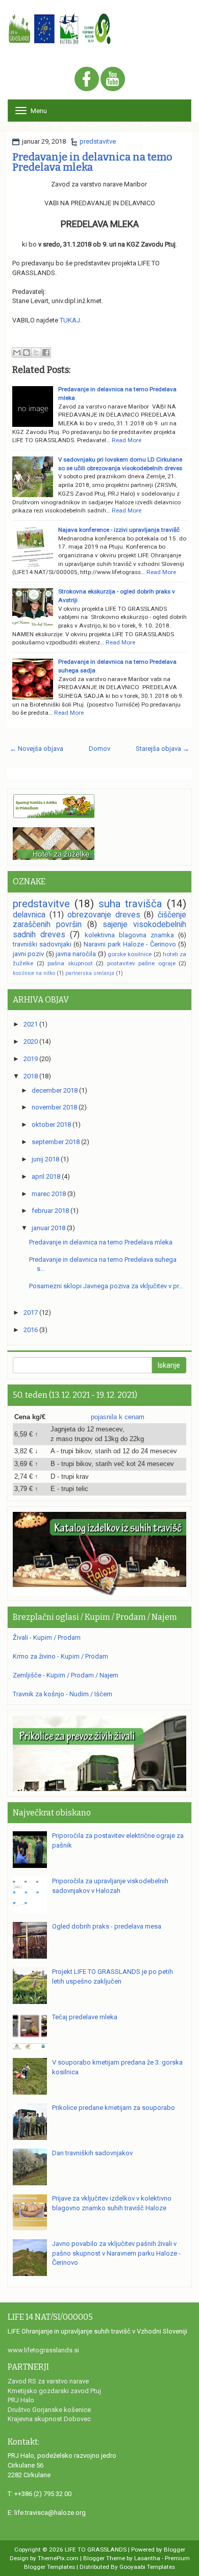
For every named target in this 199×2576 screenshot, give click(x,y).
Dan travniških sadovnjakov (92, 2153)
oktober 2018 (51, 1124)
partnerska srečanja (90, 973)
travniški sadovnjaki (42, 944)
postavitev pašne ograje (141, 963)
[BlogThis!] (27, 352)
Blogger (175, 2550)
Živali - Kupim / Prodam (47, 1637)
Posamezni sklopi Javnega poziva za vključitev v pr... (106, 1286)
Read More (127, 440)
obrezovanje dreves (104, 915)
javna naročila (76, 954)
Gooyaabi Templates (147, 2567)
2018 (31, 1076)
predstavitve (98, 141)
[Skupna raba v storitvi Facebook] (46, 352)
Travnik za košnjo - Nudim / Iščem (63, 1694)
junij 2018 (45, 1159)
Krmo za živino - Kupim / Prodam (60, 1656)
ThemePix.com (58, 2558)
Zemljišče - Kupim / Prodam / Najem (66, 1675)
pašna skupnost (70, 963)
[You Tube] (113, 80)
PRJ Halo (21, 2400)
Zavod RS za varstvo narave (48, 2381)
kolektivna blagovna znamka (129, 935)
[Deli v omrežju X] (36, 352)
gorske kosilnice (130, 954)
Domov (99, 749)
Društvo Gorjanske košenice (49, 2410)
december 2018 (55, 1090)
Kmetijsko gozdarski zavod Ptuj (54, 2391)
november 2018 (54, 1107)
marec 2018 (49, 1194)
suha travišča (131, 904)
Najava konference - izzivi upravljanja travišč (119, 530)
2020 (31, 1041)
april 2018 (46, 1176)
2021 (31, 1024)
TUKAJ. (71, 320)
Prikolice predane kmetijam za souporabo (114, 2108)
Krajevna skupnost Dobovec (49, 2419)
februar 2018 (50, 1211)
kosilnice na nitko (34, 973)
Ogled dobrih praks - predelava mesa (107, 1926)
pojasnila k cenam (118, 1417)
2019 (31, 1059)
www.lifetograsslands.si (43, 2350)
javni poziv (28, 954)
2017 (31, 1312)
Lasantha (147, 2558)
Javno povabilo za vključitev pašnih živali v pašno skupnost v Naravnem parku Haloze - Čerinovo (116, 2253)
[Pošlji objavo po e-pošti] (17, 352)
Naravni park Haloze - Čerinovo (130, 944)
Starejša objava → (163, 749)
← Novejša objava (36, 749)
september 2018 (56, 1142)
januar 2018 (48, 1228)
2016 (31, 1330)
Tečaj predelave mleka (85, 2017)
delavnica (29, 915)
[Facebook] (87, 80)
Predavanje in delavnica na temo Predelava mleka (92, 162)
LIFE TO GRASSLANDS (96, 2550)
